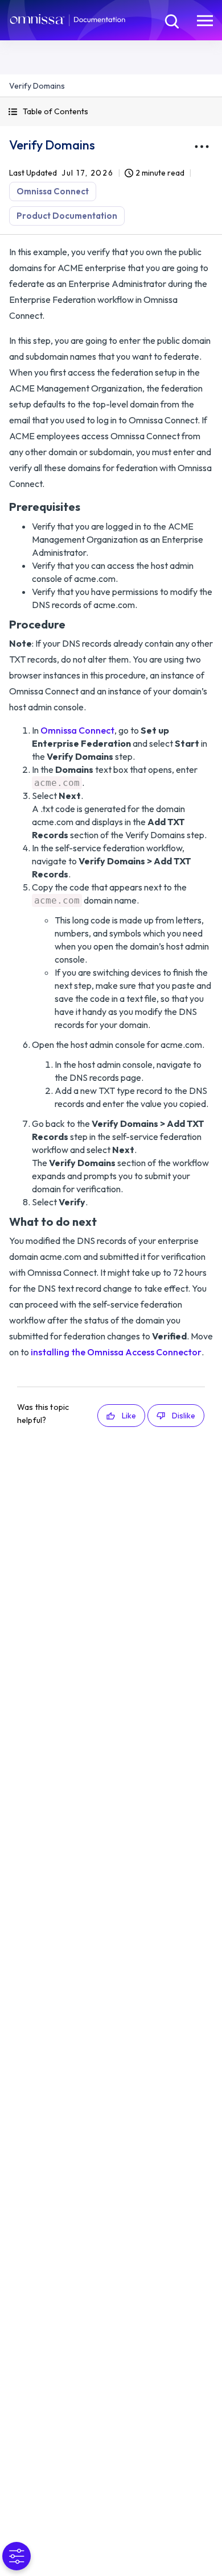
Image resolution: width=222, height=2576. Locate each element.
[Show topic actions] (202, 147)
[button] (111, 112)
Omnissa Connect (53, 191)
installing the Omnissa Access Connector (116, 1352)
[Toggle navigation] (205, 20)
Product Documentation (67, 216)
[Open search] (171, 20)
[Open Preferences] (17, 2556)
